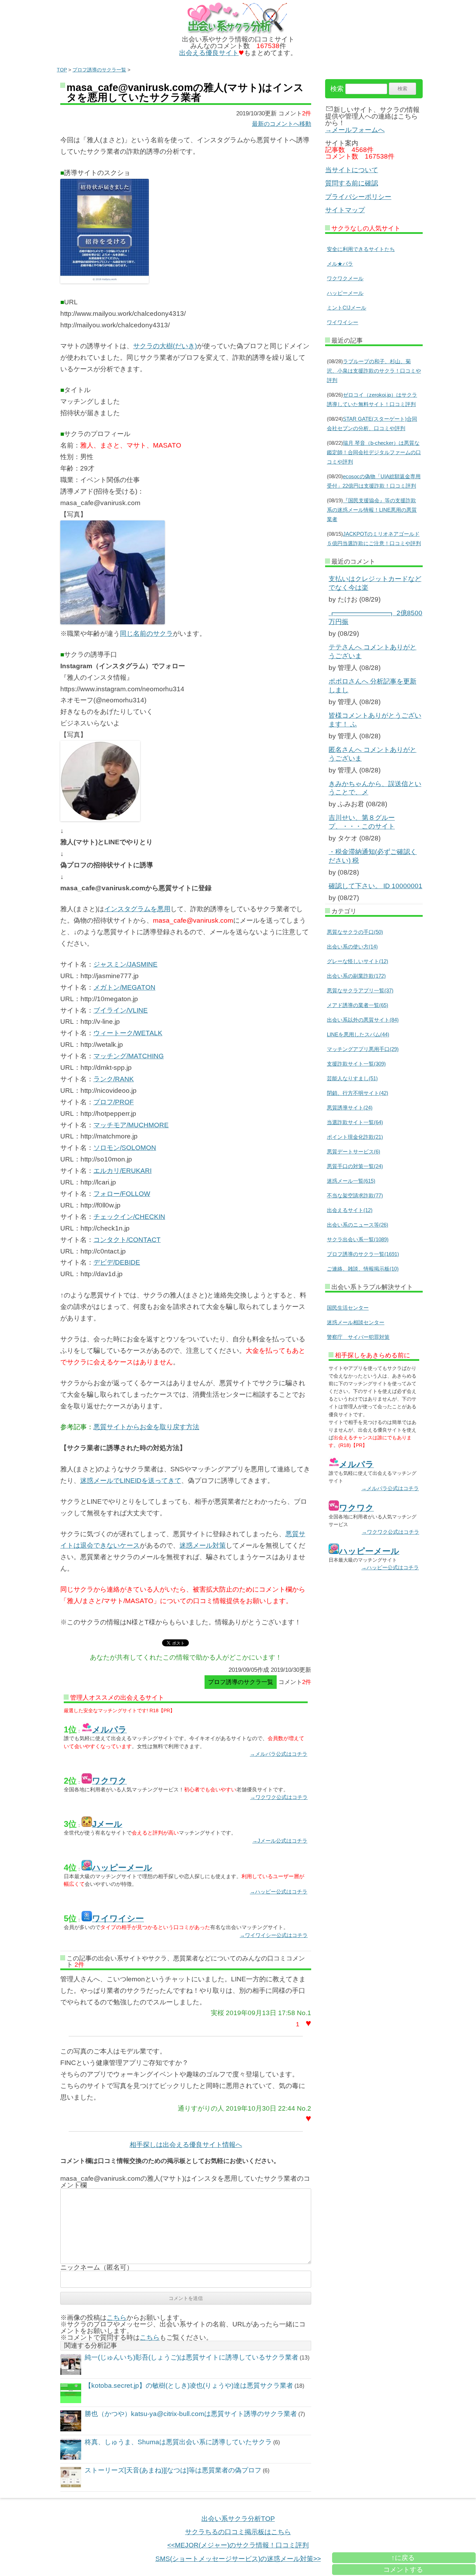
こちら (117, 2318)
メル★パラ (340, 264)
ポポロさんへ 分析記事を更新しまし (373, 686)
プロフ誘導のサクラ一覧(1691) (363, 1254)
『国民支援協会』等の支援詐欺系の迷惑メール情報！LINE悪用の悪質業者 (372, 510)
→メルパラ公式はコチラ (279, 1754)
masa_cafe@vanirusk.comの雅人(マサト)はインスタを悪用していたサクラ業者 (185, 93)
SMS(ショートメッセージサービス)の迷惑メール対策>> (238, 2559)
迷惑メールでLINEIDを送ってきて (131, 1481)
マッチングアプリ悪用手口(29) (363, 1049)
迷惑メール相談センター (356, 1322)
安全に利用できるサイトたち (361, 249)
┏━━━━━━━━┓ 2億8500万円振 (375, 617)
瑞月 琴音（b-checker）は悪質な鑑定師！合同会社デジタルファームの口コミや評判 (374, 452)
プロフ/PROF (114, 1102)
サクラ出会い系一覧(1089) (358, 1239)
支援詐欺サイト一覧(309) (356, 1064)
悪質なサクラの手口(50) (355, 932)
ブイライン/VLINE (121, 1010)
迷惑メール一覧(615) (351, 1181)
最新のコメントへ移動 (282, 124)
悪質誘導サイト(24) (350, 1108)
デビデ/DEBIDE (117, 1262)
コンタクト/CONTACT (127, 1240)
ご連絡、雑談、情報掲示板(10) (363, 1269)
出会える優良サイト (209, 53)
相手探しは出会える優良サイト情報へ (186, 2145)
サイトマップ (345, 210)
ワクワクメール (345, 278)
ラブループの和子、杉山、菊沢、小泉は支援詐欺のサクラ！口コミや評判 (374, 371)
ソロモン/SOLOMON (125, 1148)
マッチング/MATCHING (129, 1056)
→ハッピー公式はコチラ (279, 1892)
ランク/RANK (114, 1079)
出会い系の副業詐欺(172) (356, 976)
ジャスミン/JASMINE (125, 964)
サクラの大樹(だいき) (165, 346)
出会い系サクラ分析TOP (238, 2519)
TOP (62, 70)
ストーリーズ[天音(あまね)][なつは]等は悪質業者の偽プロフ (173, 2470)
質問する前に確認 (352, 183)
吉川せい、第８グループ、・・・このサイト (362, 822)
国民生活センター (348, 1308)
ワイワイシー (343, 322)
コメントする (403, 2570)
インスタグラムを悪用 (137, 909)
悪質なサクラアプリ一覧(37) (360, 990)
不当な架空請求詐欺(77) (355, 1195)
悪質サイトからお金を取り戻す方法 (146, 1427)
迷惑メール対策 (203, 1545)
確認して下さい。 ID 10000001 (375, 886)
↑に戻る (403, 2558)
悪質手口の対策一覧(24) (355, 1166)
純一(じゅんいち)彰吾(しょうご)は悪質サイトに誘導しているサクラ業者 (191, 2357)
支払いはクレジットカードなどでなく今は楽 (375, 583)
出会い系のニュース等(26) (358, 1225)
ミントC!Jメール (347, 308)
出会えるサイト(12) (350, 1210)
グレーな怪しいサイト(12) (358, 961)
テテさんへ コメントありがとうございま (373, 651)
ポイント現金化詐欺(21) (355, 1137)
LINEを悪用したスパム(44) (358, 1034)
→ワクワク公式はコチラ (279, 1797)
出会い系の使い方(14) (352, 947)
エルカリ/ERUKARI (122, 1171)
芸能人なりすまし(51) (352, 1078)
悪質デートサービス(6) (354, 1152)
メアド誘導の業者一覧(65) (358, 1005)
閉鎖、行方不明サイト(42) (358, 1093)
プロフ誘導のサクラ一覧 (99, 70)
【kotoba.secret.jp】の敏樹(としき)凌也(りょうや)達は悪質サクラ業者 (189, 2386)
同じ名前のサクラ (146, 634)
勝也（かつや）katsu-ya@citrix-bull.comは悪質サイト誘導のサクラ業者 (191, 2414)
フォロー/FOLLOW (122, 1194)
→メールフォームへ (355, 130)
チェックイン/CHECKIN (129, 1217)
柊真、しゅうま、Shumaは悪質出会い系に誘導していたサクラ (178, 2442)
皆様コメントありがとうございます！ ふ (375, 720)
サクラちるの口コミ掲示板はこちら (238, 2532)
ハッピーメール (345, 293)
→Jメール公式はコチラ (280, 1841)
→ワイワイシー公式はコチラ (274, 1935)
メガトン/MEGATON (124, 987)
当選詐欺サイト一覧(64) (355, 1122)
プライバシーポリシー (358, 197)
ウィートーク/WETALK (128, 1033)
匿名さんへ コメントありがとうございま (373, 754)
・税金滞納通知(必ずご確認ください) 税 (373, 856)
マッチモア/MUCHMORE (131, 1125)
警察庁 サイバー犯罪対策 (358, 1337)
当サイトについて (352, 170)
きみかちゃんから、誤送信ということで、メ (375, 788)
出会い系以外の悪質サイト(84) (363, 1020)
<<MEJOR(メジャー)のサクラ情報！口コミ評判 (238, 2545)
